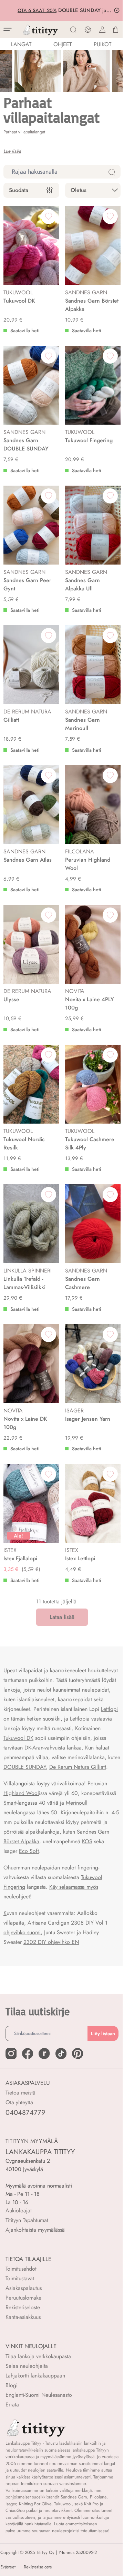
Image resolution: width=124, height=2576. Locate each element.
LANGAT (21, 44)
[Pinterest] (77, 2063)
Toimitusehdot (21, 2278)
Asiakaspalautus (24, 2298)
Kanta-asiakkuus (23, 2327)
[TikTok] (61, 2063)
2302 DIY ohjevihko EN (51, 1952)
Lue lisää (12, 151)
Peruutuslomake (23, 2307)
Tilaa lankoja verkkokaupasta (38, 2366)
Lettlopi (109, 1709)
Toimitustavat (20, 2288)
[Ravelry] (44, 2063)
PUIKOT (102, 44)
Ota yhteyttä (19, 2112)
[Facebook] (28, 2063)
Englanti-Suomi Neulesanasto (39, 2405)
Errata (12, 2414)
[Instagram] (11, 2063)
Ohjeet (63, 44)
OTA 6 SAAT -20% (36, 10)
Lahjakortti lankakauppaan (35, 2385)
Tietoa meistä (20, 2102)
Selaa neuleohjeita (27, 2376)
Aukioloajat (19, 2220)
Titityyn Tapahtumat (27, 2230)
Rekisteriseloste (23, 2317)
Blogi (12, 2395)
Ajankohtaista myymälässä (35, 2239)
